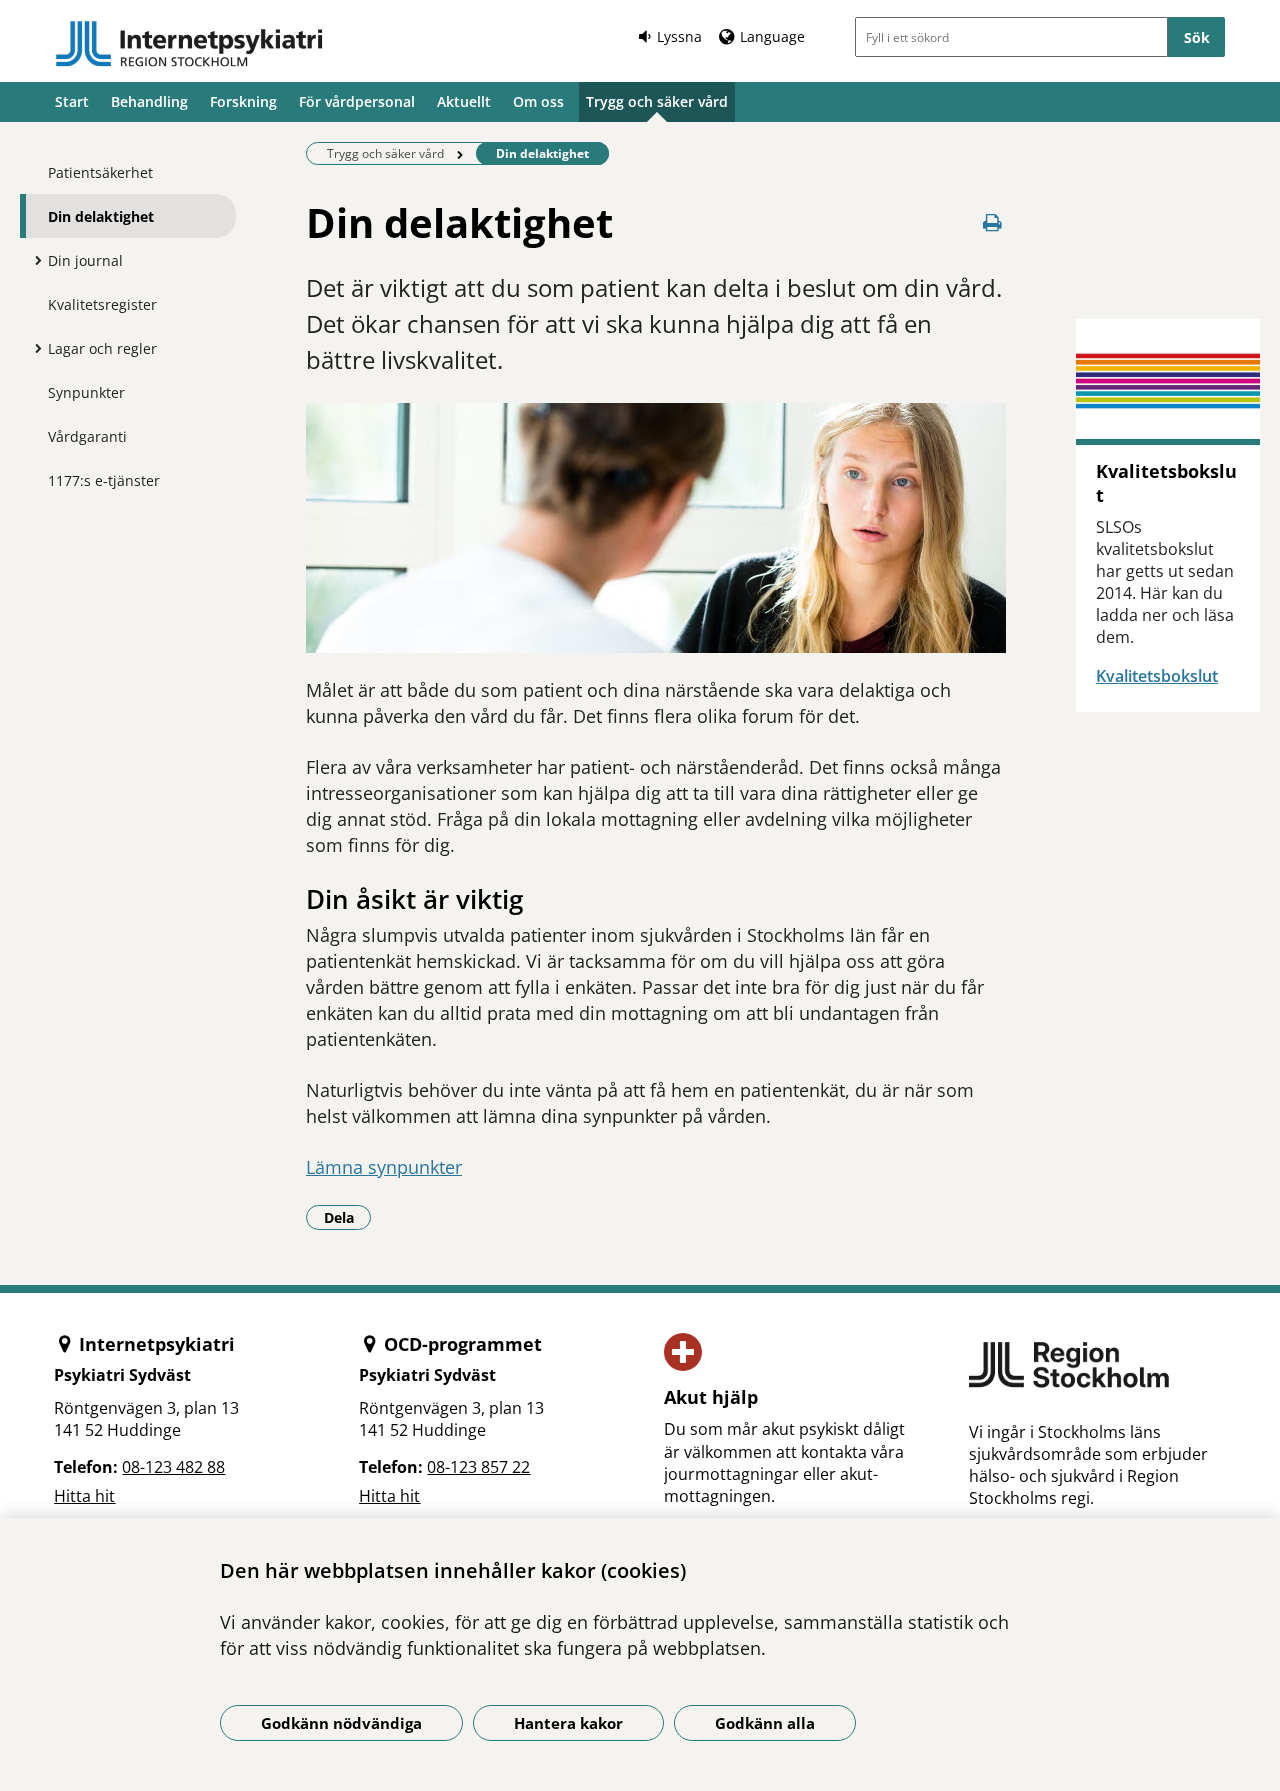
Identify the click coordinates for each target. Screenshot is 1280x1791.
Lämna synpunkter (384, 1167)
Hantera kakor (568, 1723)
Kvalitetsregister (102, 304)
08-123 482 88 (173, 1467)
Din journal (85, 260)
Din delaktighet (101, 216)
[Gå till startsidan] (189, 44)
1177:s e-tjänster (104, 480)
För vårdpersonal (357, 101)
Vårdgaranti (87, 436)
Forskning (243, 101)
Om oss (538, 101)
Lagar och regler (102, 348)
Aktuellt (464, 101)
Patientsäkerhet (100, 172)
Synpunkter (86, 392)
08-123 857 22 (478, 1467)
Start (72, 101)
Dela (347, 1217)
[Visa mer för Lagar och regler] (33, 348)
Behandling (149, 101)
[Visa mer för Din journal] (33, 260)
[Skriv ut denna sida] (992, 222)
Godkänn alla (765, 1723)
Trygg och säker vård (657, 101)
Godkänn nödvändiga (341, 1723)
